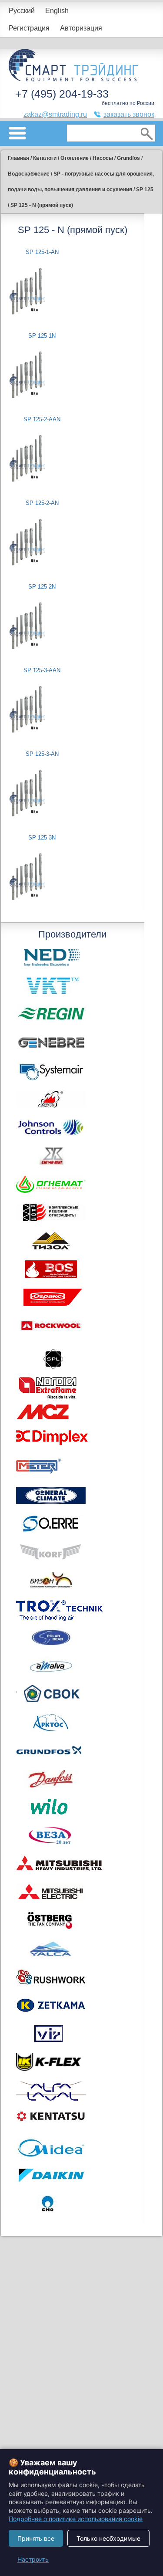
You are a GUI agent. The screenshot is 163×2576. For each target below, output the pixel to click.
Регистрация (29, 28)
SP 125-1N (42, 336)
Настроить (33, 2559)
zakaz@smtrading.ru (55, 114)
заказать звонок (129, 114)
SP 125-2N (42, 587)
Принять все (36, 2538)
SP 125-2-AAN (42, 419)
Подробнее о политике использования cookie (76, 2519)
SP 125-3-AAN (42, 670)
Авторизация (81, 28)
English (57, 11)
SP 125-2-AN (42, 503)
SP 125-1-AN (42, 252)
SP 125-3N (42, 838)
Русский (22, 11)
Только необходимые (108, 2538)
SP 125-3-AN (42, 754)
